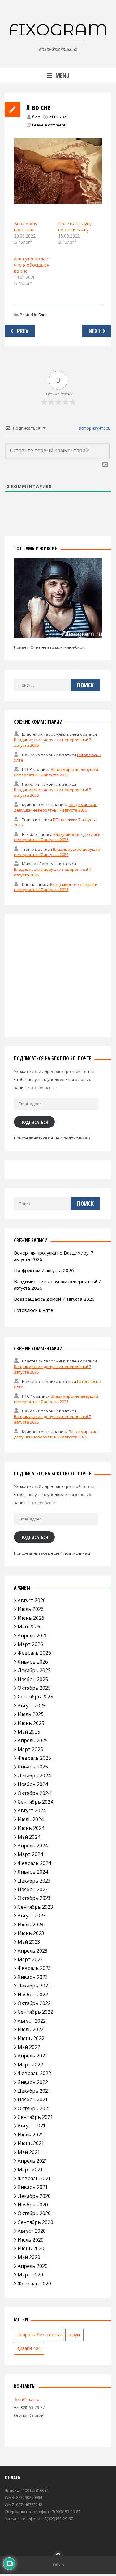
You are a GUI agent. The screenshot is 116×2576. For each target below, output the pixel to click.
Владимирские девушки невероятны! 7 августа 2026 (56, 772)
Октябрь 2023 (34, 1898)
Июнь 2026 (31, 1618)
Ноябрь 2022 (33, 1995)
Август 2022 (32, 2021)
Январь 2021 (33, 2187)
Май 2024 (29, 1837)
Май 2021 (29, 2152)
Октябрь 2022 (34, 2003)
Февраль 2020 (34, 2284)
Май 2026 (29, 1627)
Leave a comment (49, 125)
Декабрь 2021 (34, 2091)
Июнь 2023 (31, 1933)
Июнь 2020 (31, 2248)
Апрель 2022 (33, 2056)
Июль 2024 (31, 1819)
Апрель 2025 (33, 1740)
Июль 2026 (31, 1609)
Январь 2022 (33, 2082)
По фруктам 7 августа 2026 (44, 1270)
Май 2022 (29, 2047)
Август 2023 (32, 1916)
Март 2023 (30, 1959)
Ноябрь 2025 (33, 1679)
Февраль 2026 (34, 1653)
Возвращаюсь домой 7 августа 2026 (54, 1299)
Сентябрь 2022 (35, 2012)
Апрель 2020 (33, 2266)
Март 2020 (30, 2275)
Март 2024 (30, 1854)
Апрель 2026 (33, 1635)
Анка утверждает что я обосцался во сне (32, 265)
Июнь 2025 (31, 1723)
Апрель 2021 (33, 2161)
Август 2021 (32, 2126)
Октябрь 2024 (34, 1793)
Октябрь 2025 (34, 1688)
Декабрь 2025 (34, 1670)
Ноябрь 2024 (33, 1784)
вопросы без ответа (39, 2335)
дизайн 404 (29, 2348)
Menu (62, 75)
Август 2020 (32, 2231)
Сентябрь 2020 (35, 2222)
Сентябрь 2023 (35, 1907)
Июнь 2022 (31, 2038)
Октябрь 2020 (34, 2213)
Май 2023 (29, 1942)
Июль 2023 (31, 1925)
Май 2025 (29, 1732)
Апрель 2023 (33, 1951)
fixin (36, 117)
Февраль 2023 (34, 1968)
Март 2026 (30, 1644)
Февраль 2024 (34, 1863)
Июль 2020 (31, 2240)
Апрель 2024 (33, 1846)
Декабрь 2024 (34, 1776)
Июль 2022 (31, 2029)
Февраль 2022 (34, 2073)
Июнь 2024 (31, 1828)
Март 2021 (30, 2169)
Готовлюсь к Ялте (34, 1310)
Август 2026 (32, 1600)
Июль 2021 (31, 2135)
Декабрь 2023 (34, 1881)
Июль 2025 (31, 1714)
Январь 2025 (33, 1767)
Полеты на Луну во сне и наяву (75, 227)
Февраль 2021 (34, 2178)
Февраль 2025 (34, 1758)
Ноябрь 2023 (33, 1889)
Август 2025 (32, 1706)
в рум (74, 2335)
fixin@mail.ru (27, 2399)
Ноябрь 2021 (33, 2099)
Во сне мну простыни (26, 227)
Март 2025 (30, 1749)
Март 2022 (30, 2065)
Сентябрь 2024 (35, 1802)
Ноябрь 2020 (33, 2205)
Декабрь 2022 (34, 1986)
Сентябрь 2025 (35, 1697)
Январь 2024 (33, 1872)
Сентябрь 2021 (35, 2117)
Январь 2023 (33, 1977)
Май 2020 (29, 2257)
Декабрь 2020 (34, 2196)
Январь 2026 (33, 1662)
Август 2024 (32, 1810)
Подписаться (34, 1122)
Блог (43, 315)
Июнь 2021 (31, 2143)
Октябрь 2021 (34, 2108)
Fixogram (58, 30)
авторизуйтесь (94, 428)
